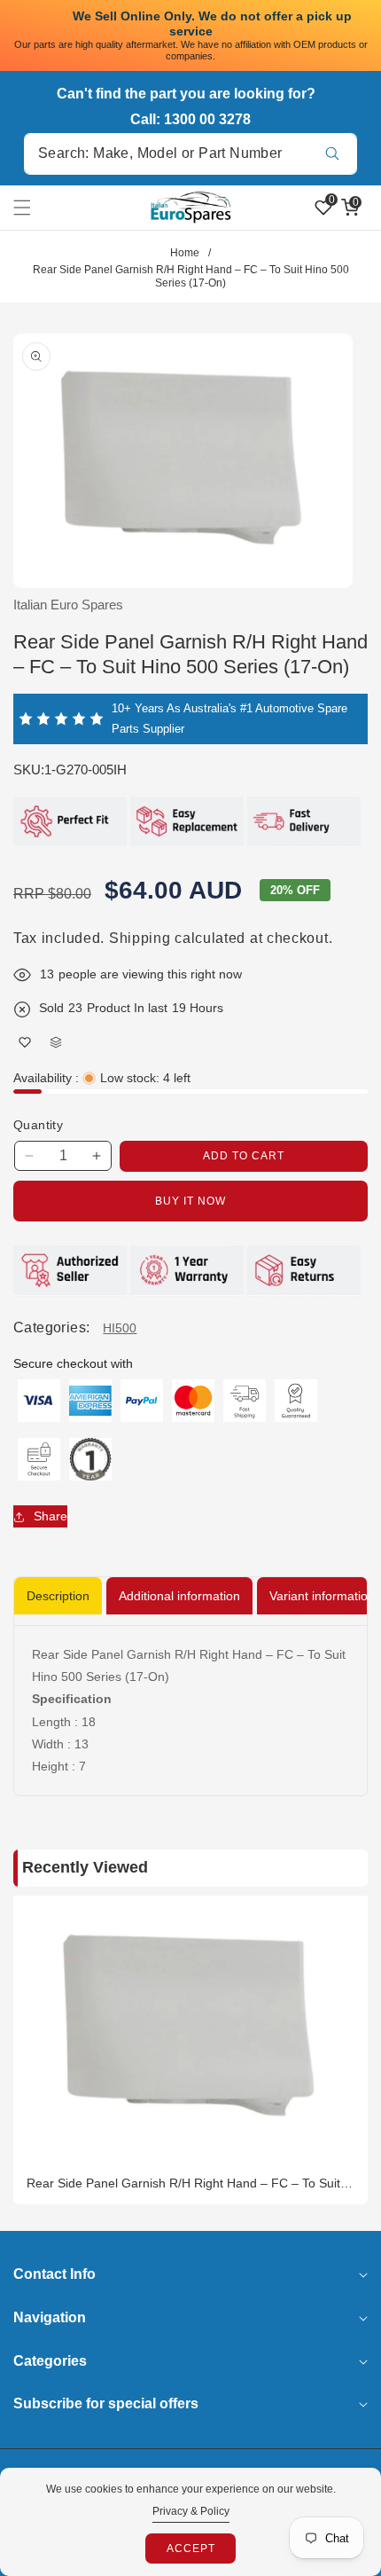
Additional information (179, 1596)
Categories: (51, 1327)
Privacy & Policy (191, 2511)
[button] (33, 208)
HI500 (120, 1328)
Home (185, 253)
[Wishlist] (24, 1043)
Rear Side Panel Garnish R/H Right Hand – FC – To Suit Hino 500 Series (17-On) (183, 2183)
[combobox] (190, 154)
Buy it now (190, 1201)
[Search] (332, 154)
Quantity (38, 1125)
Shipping (140, 938)
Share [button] (51, 1516)
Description (58, 1596)
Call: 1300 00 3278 (190, 119)
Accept (191, 2549)
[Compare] (55, 1043)
